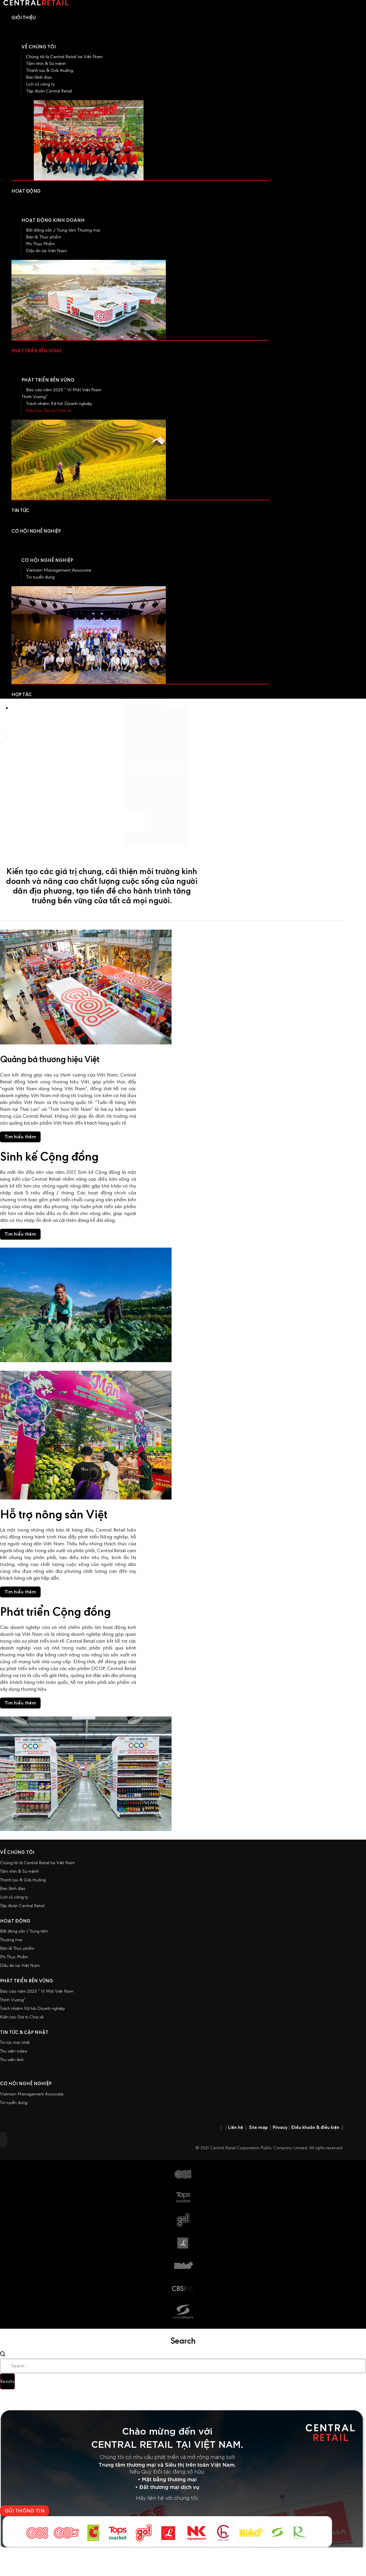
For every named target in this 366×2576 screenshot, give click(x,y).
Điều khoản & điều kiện (317, 2127)
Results (7, 2381)
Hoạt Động (15, 1921)
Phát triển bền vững (48, 380)
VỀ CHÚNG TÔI (39, 47)
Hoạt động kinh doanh (53, 220)
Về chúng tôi (17, 1852)
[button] (20, 1137)
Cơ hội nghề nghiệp (47, 560)
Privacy (280, 2127)
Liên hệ (235, 2127)
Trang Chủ (11, 722)
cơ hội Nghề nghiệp (26, 2084)
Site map (258, 2127)
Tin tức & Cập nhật (24, 2032)
